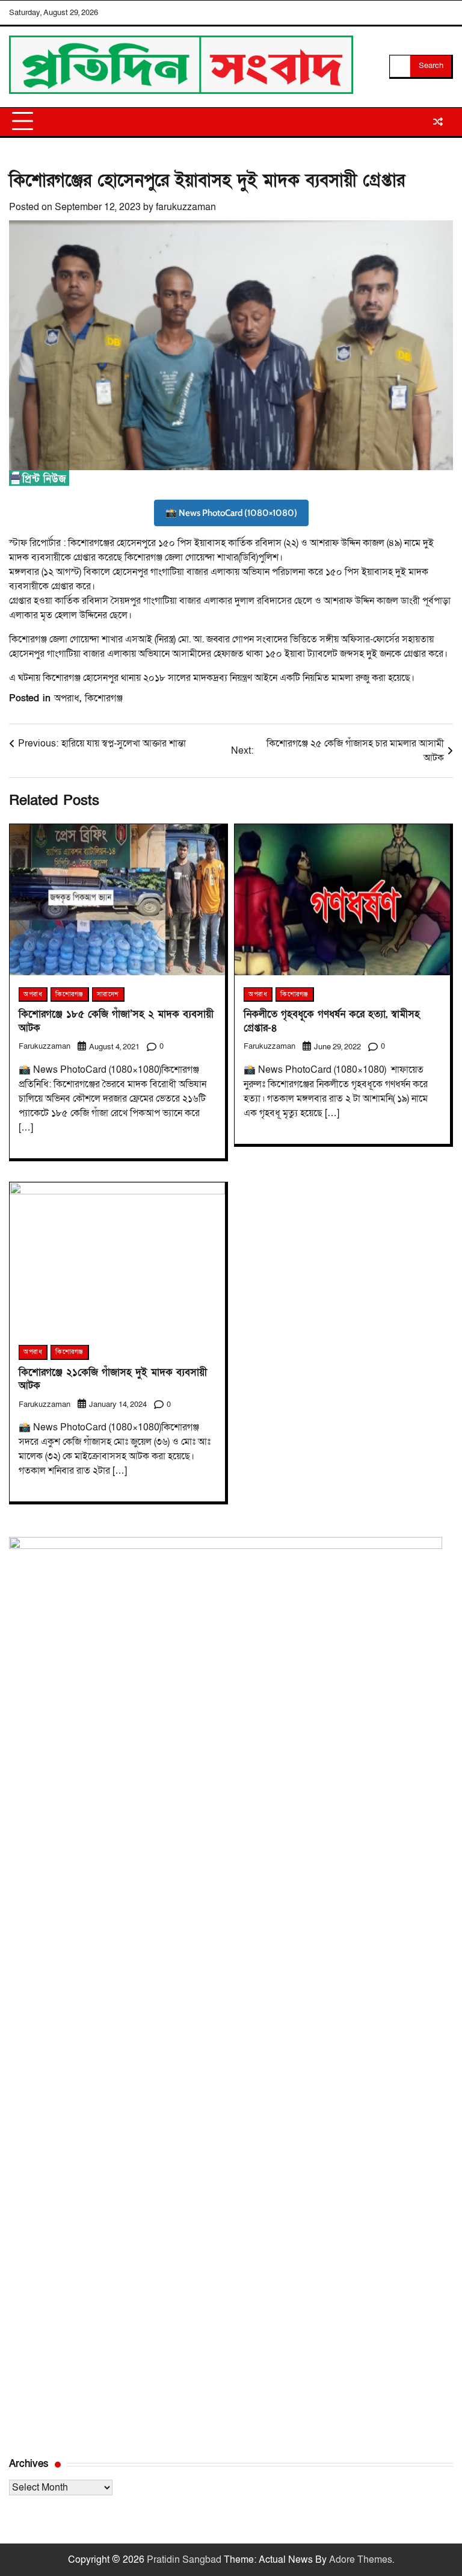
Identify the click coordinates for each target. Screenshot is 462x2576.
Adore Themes (361, 2560)
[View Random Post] (438, 122)
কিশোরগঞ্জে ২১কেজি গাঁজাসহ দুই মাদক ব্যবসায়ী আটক (113, 1379)
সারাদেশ (108, 994)
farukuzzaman (186, 207)
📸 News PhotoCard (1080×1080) (231, 513)
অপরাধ (67, 698)
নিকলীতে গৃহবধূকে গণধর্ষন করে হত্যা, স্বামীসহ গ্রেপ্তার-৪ (332, 1021)
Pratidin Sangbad (184, 2560)
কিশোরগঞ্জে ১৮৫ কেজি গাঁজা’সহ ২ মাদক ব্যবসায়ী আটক (116, 1021)
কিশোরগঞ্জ (104, 698)
